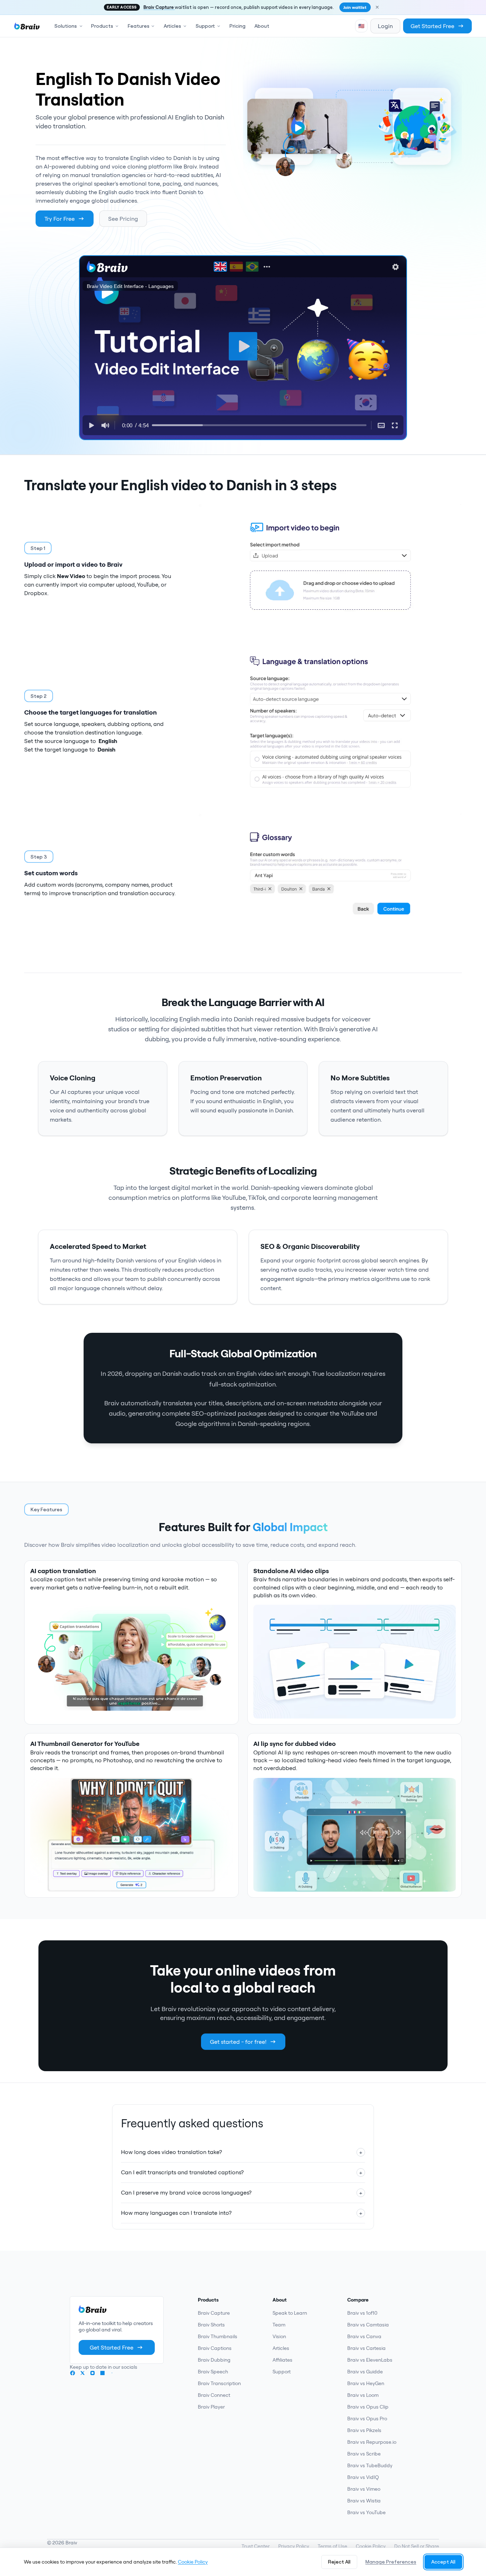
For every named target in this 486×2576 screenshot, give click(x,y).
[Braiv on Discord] (112, 2373)
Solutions (66, 26)
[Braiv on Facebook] (73, 2373)
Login (385, 26)
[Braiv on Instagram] (93, 2373)
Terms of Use (332, 2546)
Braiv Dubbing (214, 2360)
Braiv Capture (159, 7)
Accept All (443, 2562)
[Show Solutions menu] (82, 26)
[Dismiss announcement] (377, 7)
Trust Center (256, 2546)
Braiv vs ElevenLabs (370, 2360)
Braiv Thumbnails (218, 2336)
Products (208, 2300)
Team (279, 2325)
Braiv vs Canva (364, 2336)
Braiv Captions (215, 2348)
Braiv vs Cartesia (366, 2348)
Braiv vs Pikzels (364, 2430)
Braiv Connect (214, 2395)
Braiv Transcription (219, 2383)
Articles (281, 2348)
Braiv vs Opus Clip (368, 2407)
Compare (358, 2300)
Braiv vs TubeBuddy (370, 2465)
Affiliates (282, 2360)
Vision (279, 2336)
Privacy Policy (294, 2546)
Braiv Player (211, 2407)
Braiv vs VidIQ (363, 2477)
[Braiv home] (27, 26)
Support (282, 2372)
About (262, 26)
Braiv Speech (213, 2372)
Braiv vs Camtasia (368, 2325)
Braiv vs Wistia (364, 2501)
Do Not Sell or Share (417, 2546)
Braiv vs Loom (363, 2395)
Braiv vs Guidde (365, 2372)
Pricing (237, 26)
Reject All (339, 2562)
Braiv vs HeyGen (366, 2383)
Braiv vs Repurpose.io (372, 2442)
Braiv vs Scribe (364, 2454)
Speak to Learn (290, 2313)
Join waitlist (355, 7)
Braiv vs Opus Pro (367, 2419)
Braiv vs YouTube (366, 2512)
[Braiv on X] (83, 2373)
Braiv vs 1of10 (362, 2313)
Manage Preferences (391, 2562)
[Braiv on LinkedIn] (102, 2373)
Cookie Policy (371, 2546)
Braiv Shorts (211, 2325)
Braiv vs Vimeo (364, 2489)
